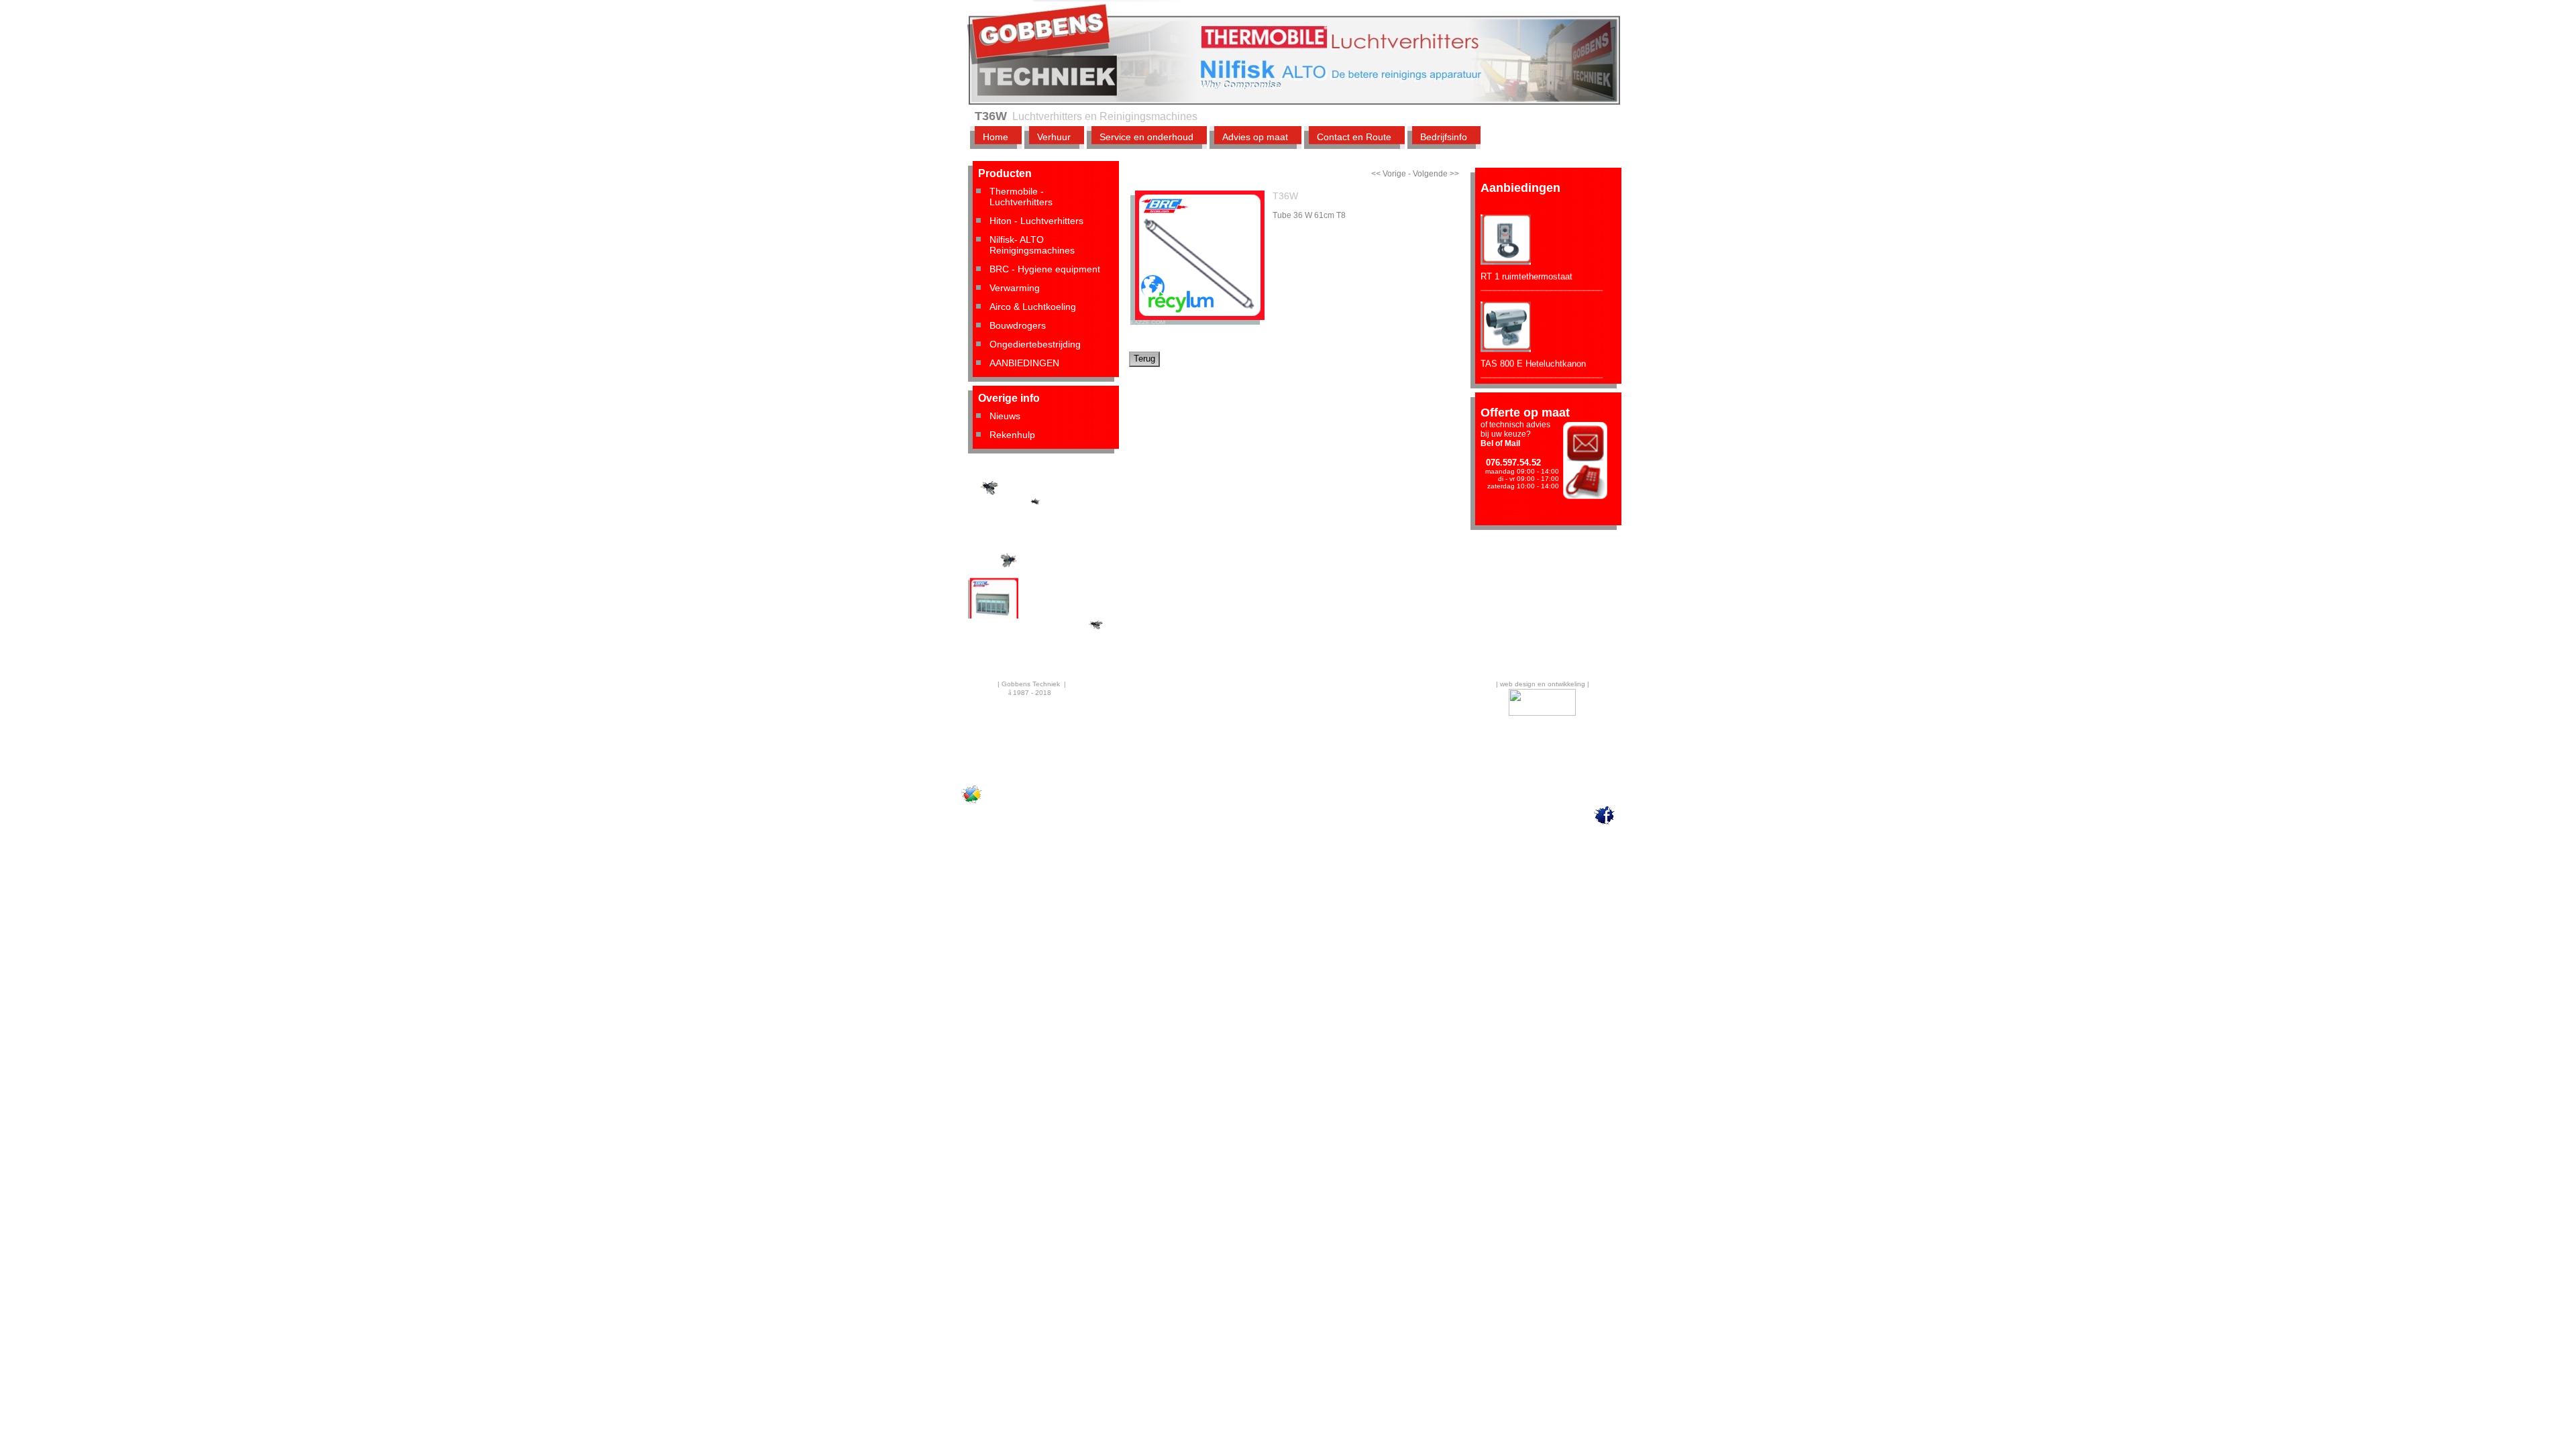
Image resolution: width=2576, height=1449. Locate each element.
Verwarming (1015, 288)
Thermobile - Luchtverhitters (1021, 197)
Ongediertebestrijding (1035, 344)
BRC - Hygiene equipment (1045, 269)
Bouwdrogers (1018, 325)
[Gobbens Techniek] (972, 803)
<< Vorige (1389, 174)
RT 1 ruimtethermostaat (1526, 256)
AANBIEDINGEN (1024, 363)
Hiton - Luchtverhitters (1036, 221)
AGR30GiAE (992, 505)
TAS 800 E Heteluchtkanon (1533, 343)
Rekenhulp (1012, 435)
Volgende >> (1436, 174)
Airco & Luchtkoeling (1033, 307)
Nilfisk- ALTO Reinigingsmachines (1032, 245)
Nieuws (1005, 416)
